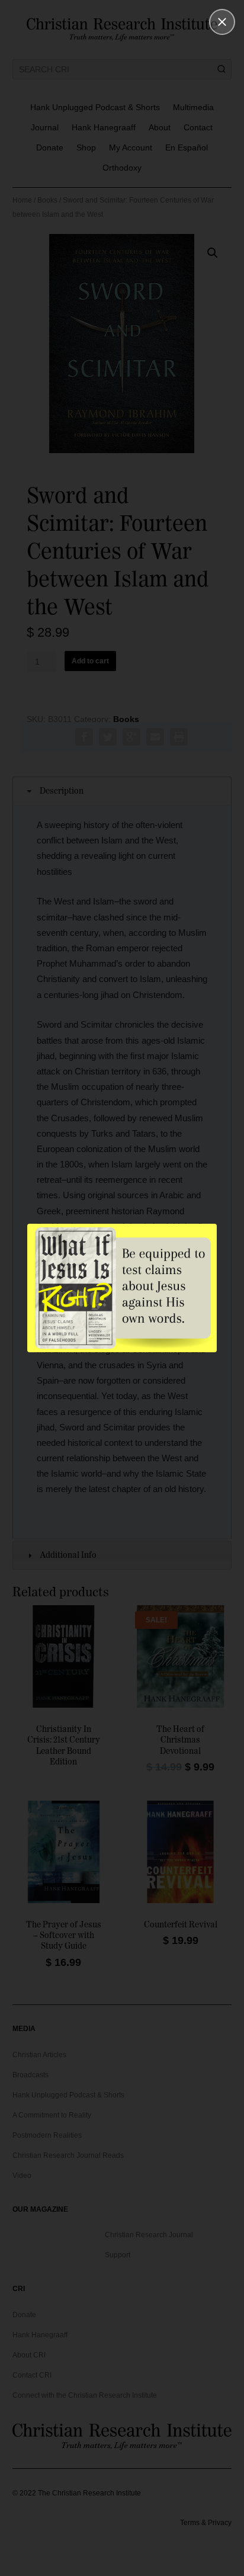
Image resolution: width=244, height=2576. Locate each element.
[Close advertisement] (222, 22)
